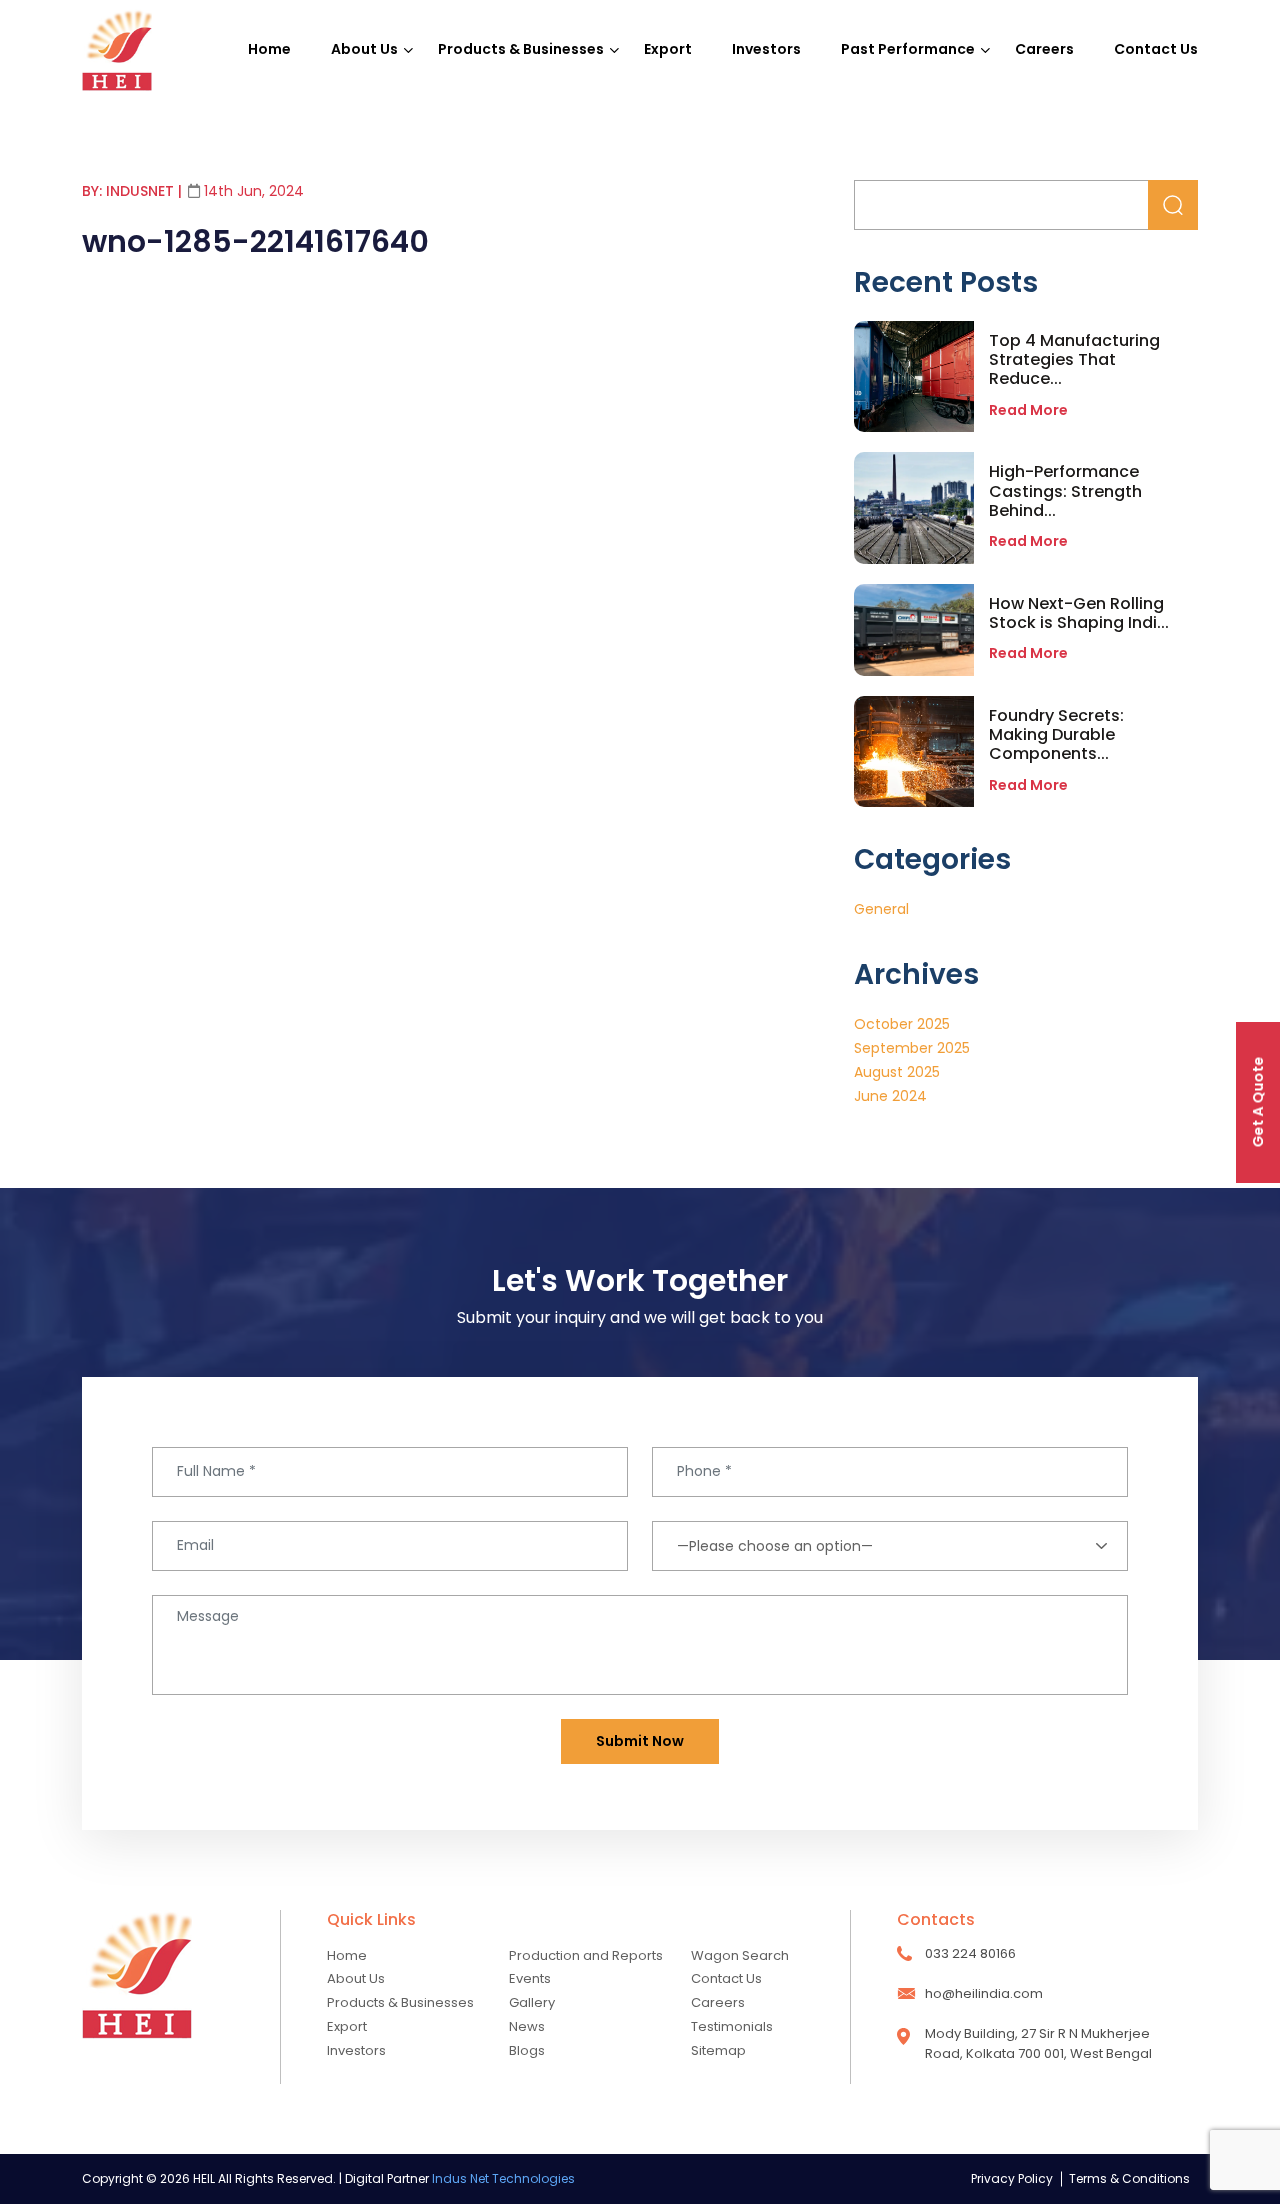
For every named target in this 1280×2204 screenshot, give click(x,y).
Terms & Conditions (1129, 2178)
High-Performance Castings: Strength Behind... (1065, 490)
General (881, 909)
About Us (364, 49)
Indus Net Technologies (503, 2178)
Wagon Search (740, 1955)
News (527, 2026)
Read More (1028, 410)
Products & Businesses (521, 49)
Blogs (527, 2050)
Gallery (532, 2002)
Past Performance (908, 49)
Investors (766, 49)
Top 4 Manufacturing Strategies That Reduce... (1074, 359)
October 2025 (902, 1024)
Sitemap (718, 2050)
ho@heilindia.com (984, 1993)
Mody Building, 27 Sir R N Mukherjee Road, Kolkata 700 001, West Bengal (1038, 2043)
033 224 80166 (970, 1953)
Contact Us (1156, 49)
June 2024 (890, 1096)
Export (668, 49)
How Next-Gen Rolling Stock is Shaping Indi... (1079, 613)
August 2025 (897, 1072)
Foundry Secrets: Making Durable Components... (1056, 734)
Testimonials (732, 2026)
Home (269, 49)
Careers (1044, 49)
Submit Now (640, 1741)
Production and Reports (586, 1955)
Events (530, 1978)
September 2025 (912, 1048)
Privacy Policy (1012, 2178)
